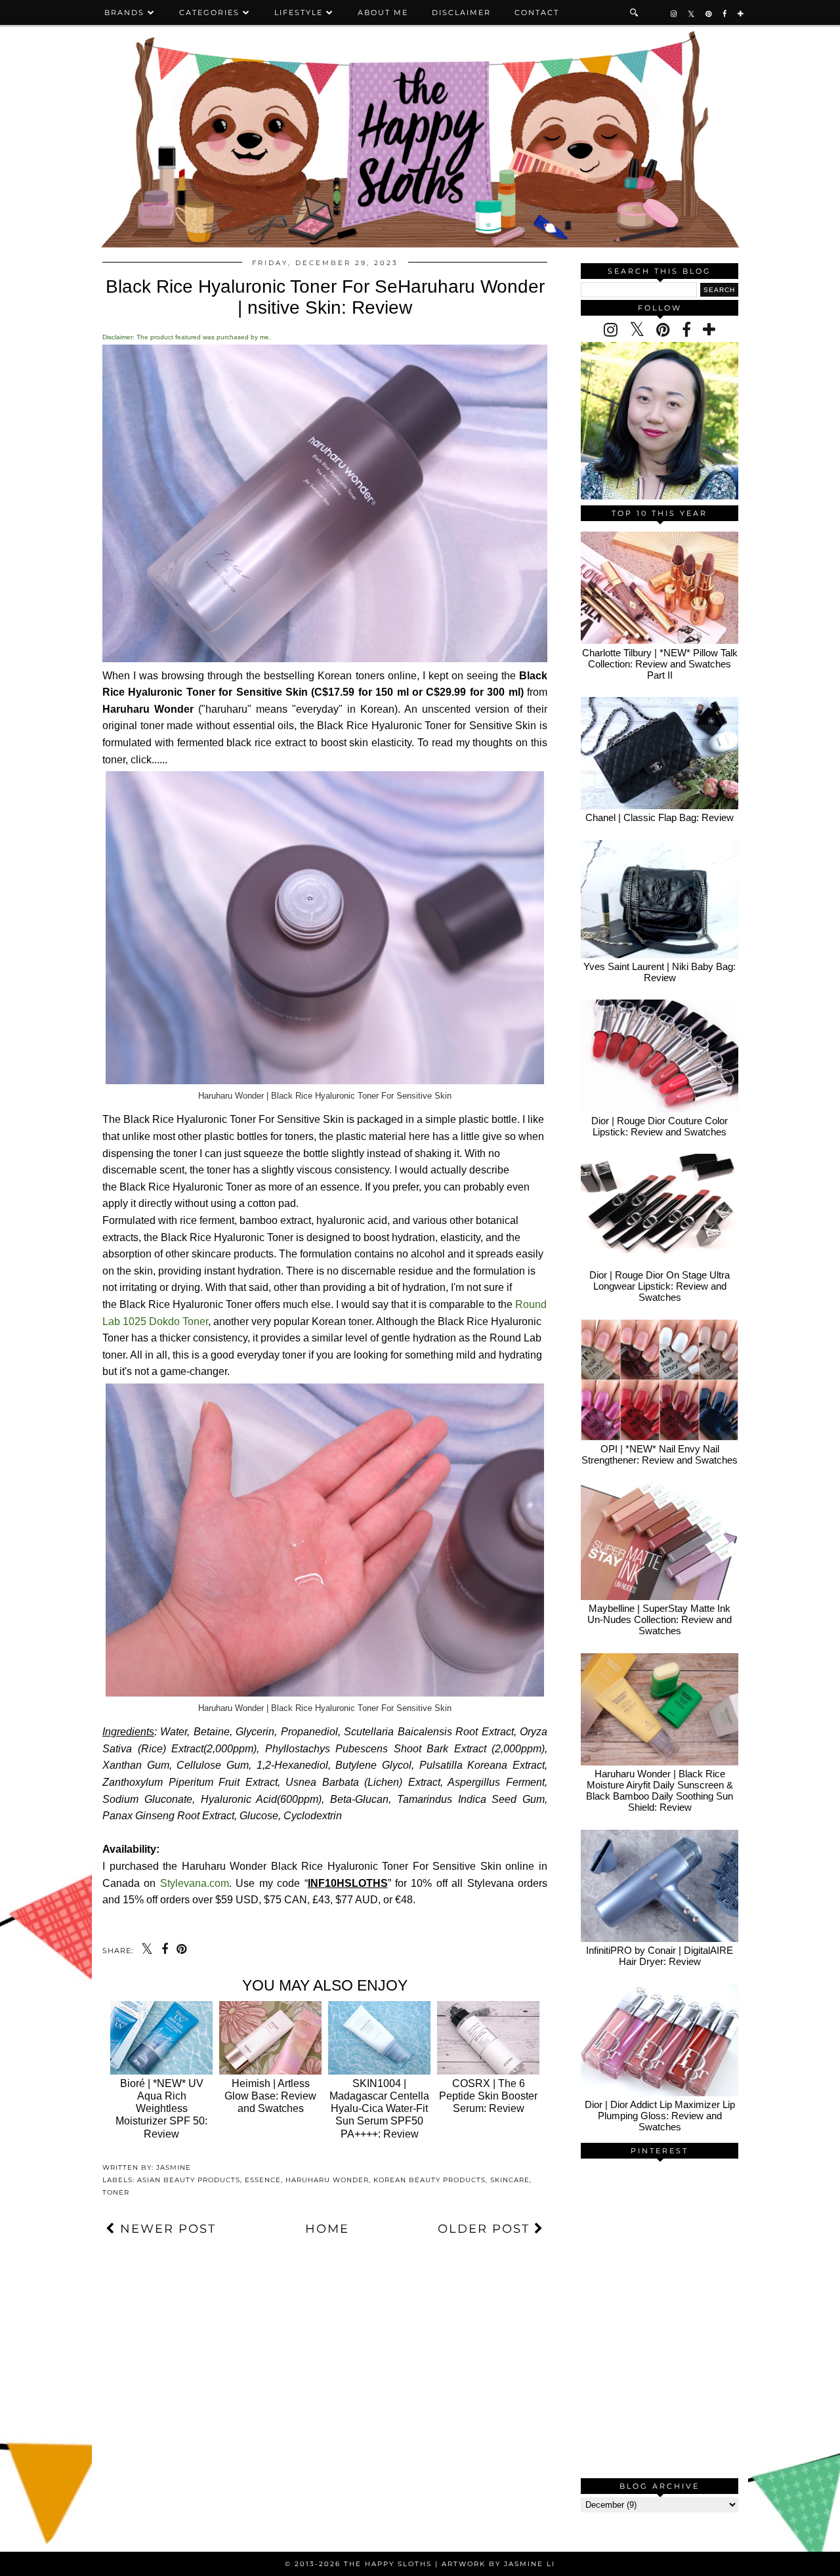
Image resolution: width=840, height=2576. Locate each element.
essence (263, 2180)
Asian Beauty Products (189, 2180)
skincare (510, 2180)
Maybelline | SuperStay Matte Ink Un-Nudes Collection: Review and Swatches (660, 1619)
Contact (537, 12)
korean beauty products (430, 2180)
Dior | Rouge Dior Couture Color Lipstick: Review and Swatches (660, 1126)
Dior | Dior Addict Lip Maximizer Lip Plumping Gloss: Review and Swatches (660, 2116)
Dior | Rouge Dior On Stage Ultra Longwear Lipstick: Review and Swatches (660, 1286)
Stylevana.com (195, 1883)
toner (116, 2192)
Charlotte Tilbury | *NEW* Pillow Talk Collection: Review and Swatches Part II (660, 664)
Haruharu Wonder (327, 2180)
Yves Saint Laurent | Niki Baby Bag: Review (660, 972)
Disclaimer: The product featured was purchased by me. (187, 337)
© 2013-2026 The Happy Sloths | (363, 2564)
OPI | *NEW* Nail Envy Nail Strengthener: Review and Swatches (660, 1454)
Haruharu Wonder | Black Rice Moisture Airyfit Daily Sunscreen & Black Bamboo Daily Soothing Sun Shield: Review (660, 1790)
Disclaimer (461, 12)
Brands (124, 12)
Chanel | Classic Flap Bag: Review (660, 817)
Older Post (486, 2229)
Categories (209, 12)
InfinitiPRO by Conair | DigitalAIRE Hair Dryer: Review (660, 1956)
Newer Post (166, 2229)
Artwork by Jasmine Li (498, 2564)
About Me (383, 12)
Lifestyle (299, 12)
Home (327, 2229)
